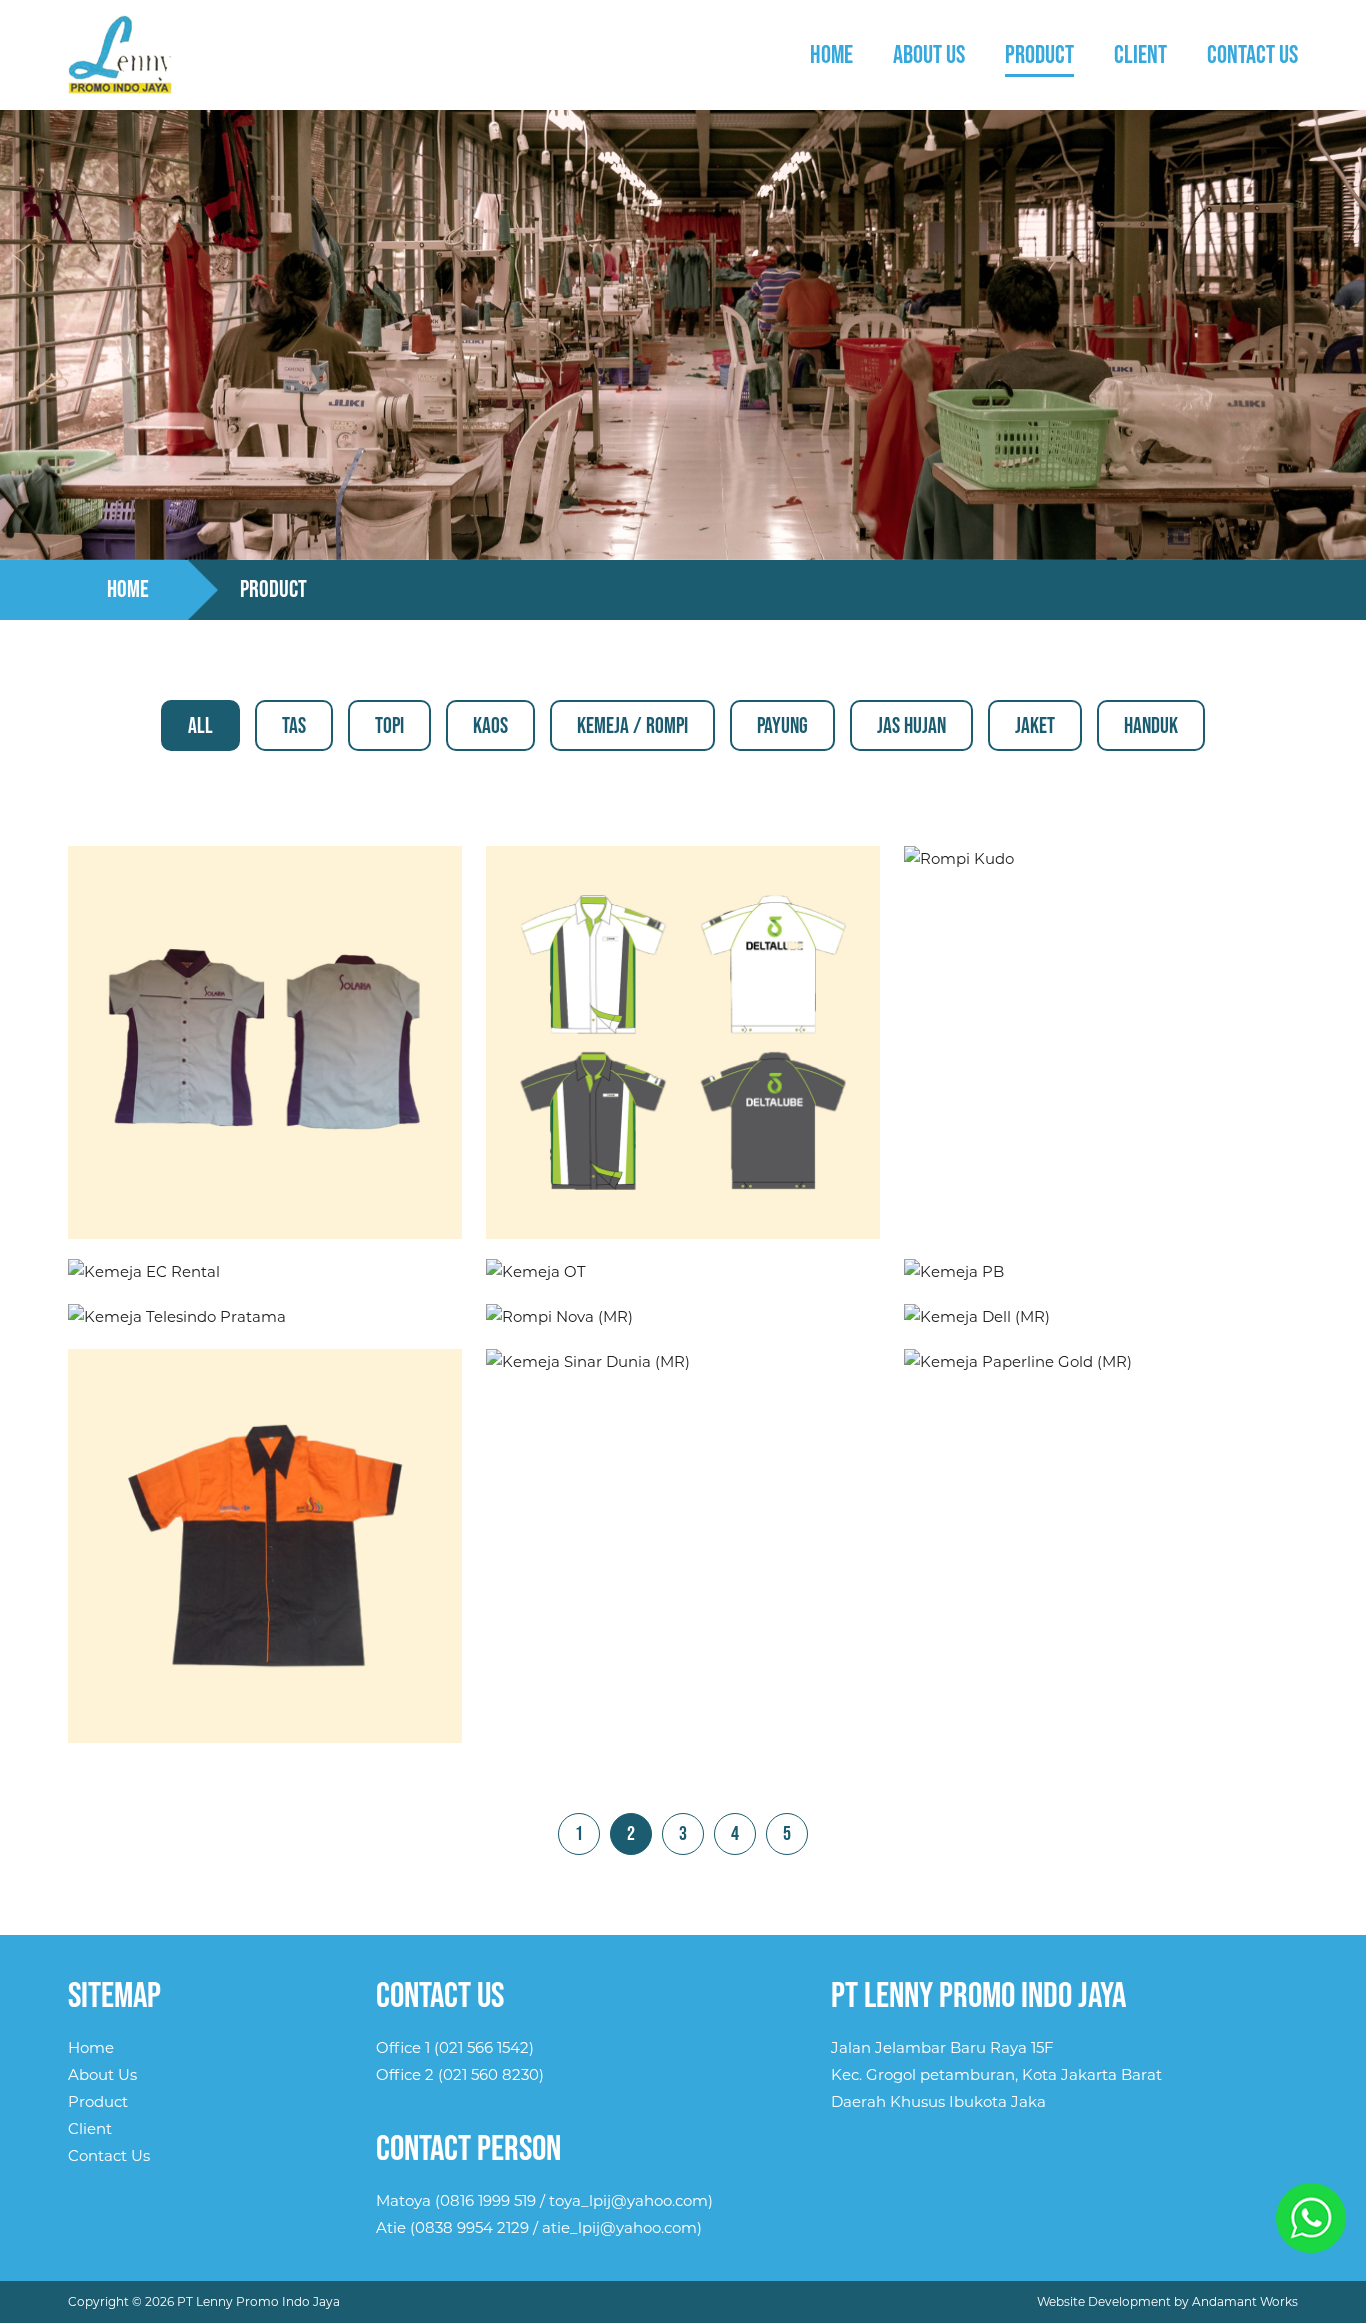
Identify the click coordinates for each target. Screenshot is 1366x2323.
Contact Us (109, 2155)
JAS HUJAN (911, 726)
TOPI (389, 726)
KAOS (490, 726)
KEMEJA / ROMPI (632, 726)
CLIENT (1140, 55)
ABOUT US (929, 55)
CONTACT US (1252, 55)
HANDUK (1151, 726)
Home (91, 2047)
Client (90, 2128)
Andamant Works (1245, 2301)
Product (98, 2101)
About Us (102, 2074)
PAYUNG (782, 726)
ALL (200, 726)
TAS (294, 726)
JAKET (1035, 726)
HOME (831, 55)
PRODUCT (1039, 55)
